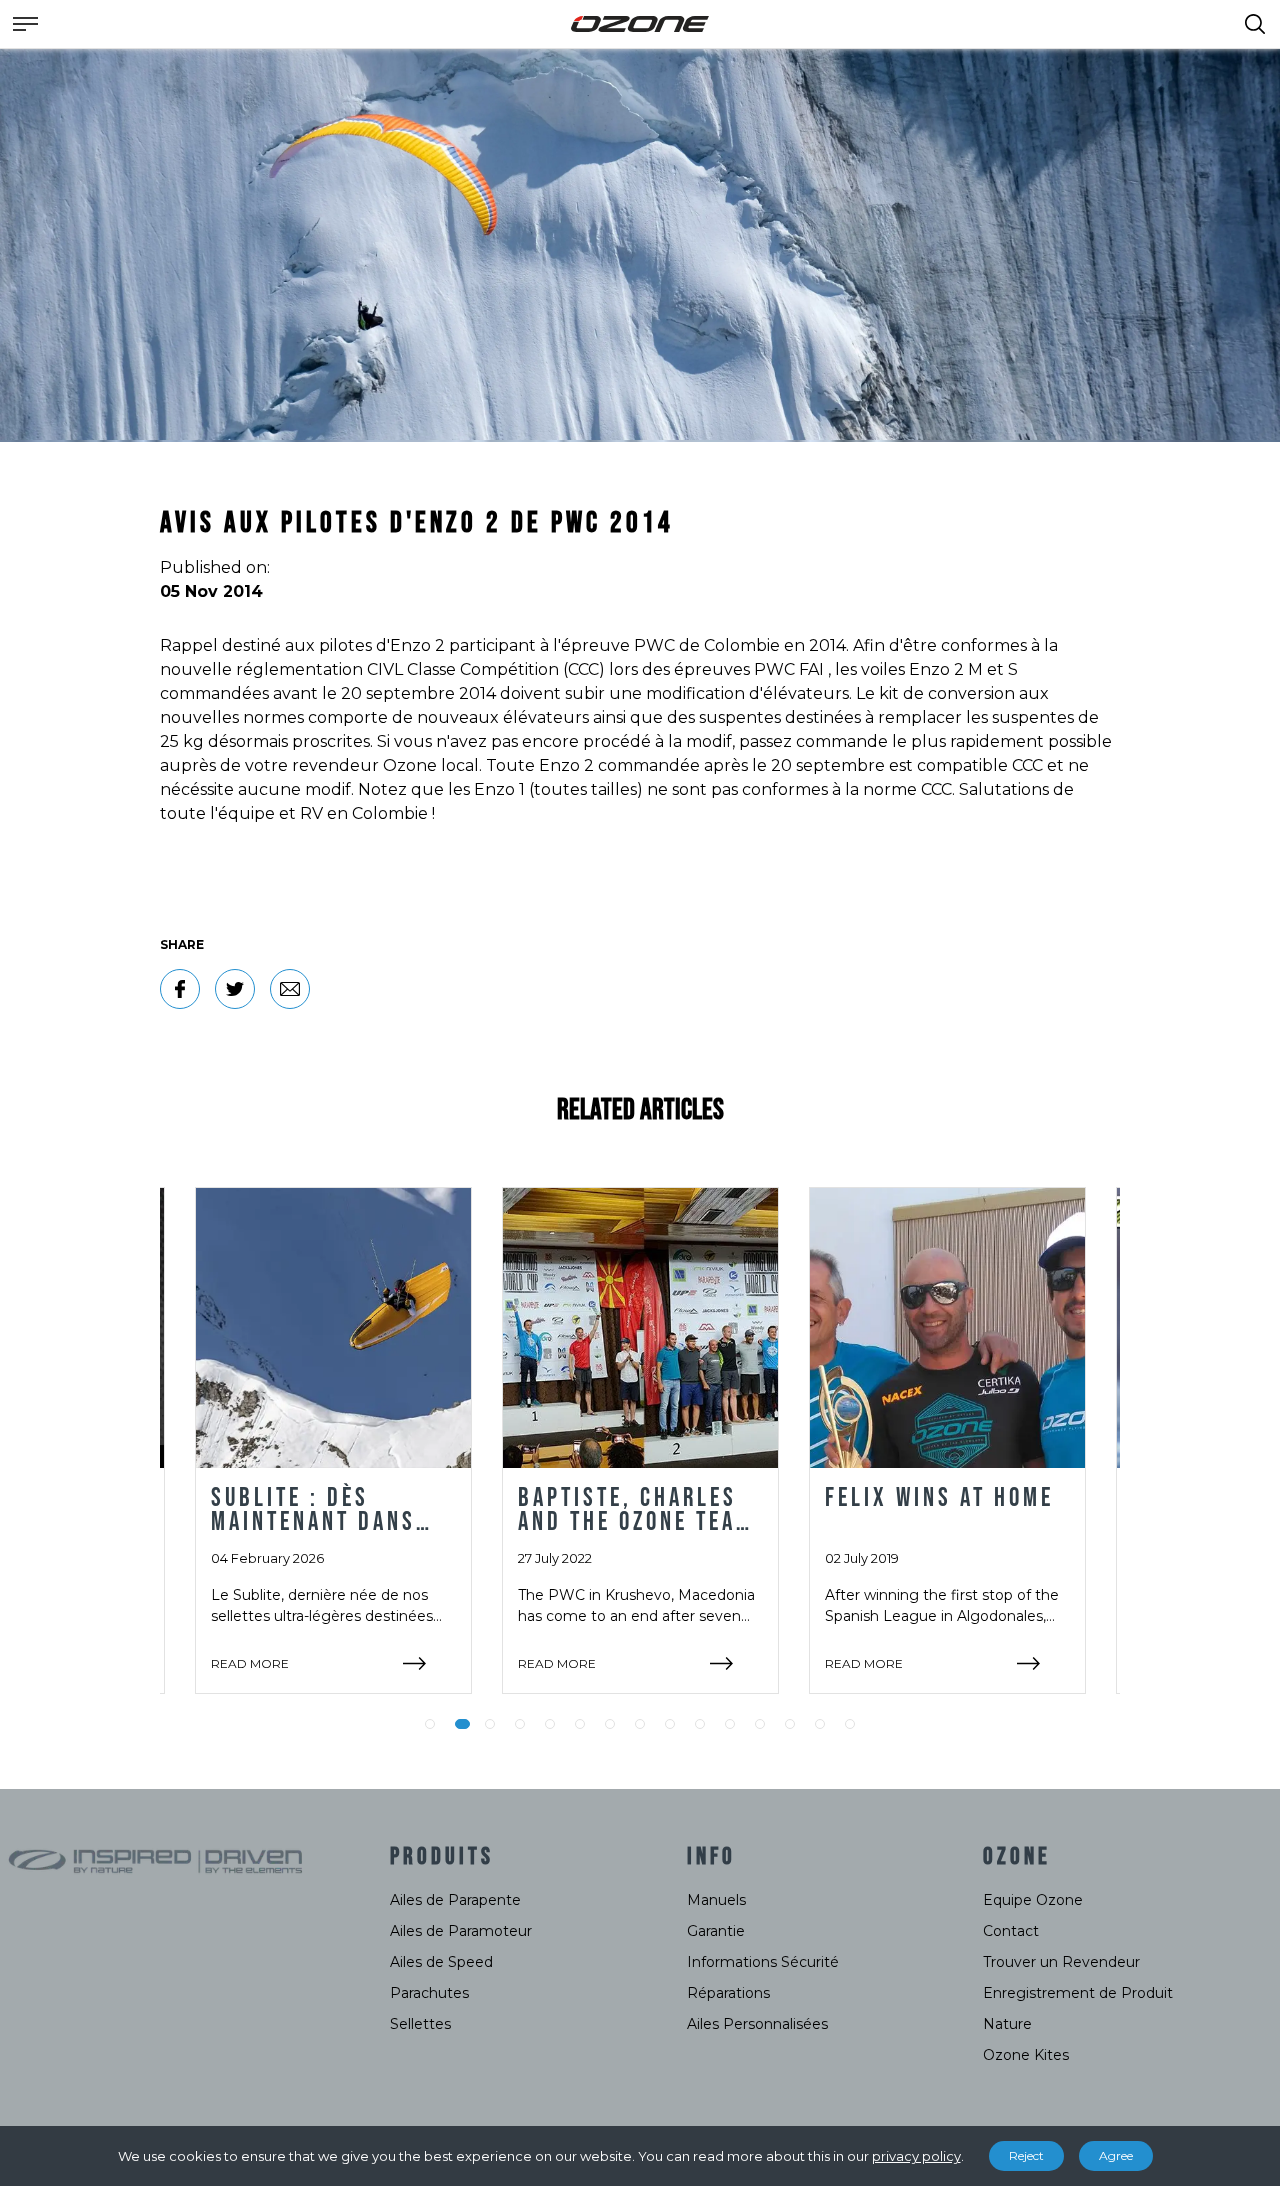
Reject (1026, 2155)
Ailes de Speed (441, 1962)
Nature (1007, 2024)
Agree (1116, 2155)
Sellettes (420, 2024)
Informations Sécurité (763, 1962)
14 (820, 1724)
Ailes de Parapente (455, 1900)
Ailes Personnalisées (757, 2024)
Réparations (728, 1993)
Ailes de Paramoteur (461, 1931)
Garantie (716, 1931)
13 (790, 1724)
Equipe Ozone (1033, 1900)
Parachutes (429, 1993)
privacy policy (916, 2156)
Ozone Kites (1026, 2055)
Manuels (716, 1900)
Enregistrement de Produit (1078, 1993)
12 (760, 1724)
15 (850, 1724)
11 (730, 1724)
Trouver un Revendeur (1061, 1962)
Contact (1011, 1931)
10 (700, 1724)
